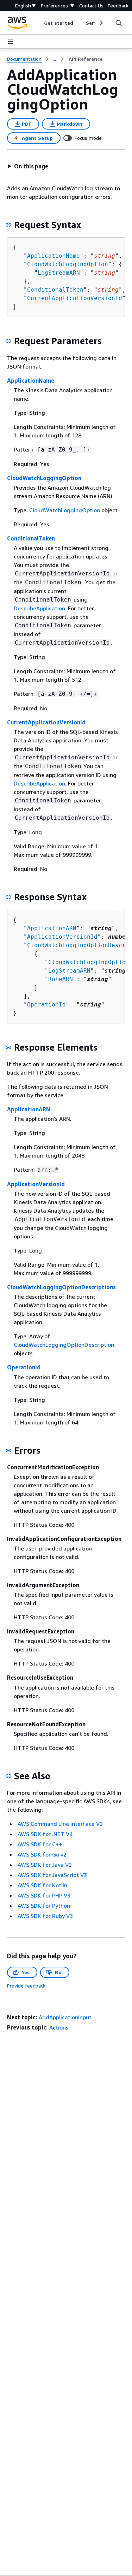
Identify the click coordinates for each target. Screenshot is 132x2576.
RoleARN (61, 979)
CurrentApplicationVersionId (75, 298)
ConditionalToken (55, 290)
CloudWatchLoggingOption (68, 264)
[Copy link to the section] (8, 225)
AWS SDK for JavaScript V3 (52, 1875)
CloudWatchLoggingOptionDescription (64, 1345)
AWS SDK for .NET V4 (45, 1834)
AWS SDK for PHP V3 (44, 1895)
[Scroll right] (101, 23)
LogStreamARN (59, 273)
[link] (86, 59)
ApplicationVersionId (62, 937)
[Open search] (119, 23)
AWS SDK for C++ (40, 1844)
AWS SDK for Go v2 (42, 1854)
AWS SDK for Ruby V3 (45, 1916)
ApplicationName (54, 256)
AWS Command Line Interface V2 (60, 1824)
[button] (28, 166)
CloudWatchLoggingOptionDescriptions (61, 1287)
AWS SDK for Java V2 (45, 1865)
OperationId (46, 1005)
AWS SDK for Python (44, 1906)
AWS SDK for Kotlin (42, 1885)
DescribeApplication (39, 608)
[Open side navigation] (11, 42)
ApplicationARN (52, 928)
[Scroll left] (39, 23)
